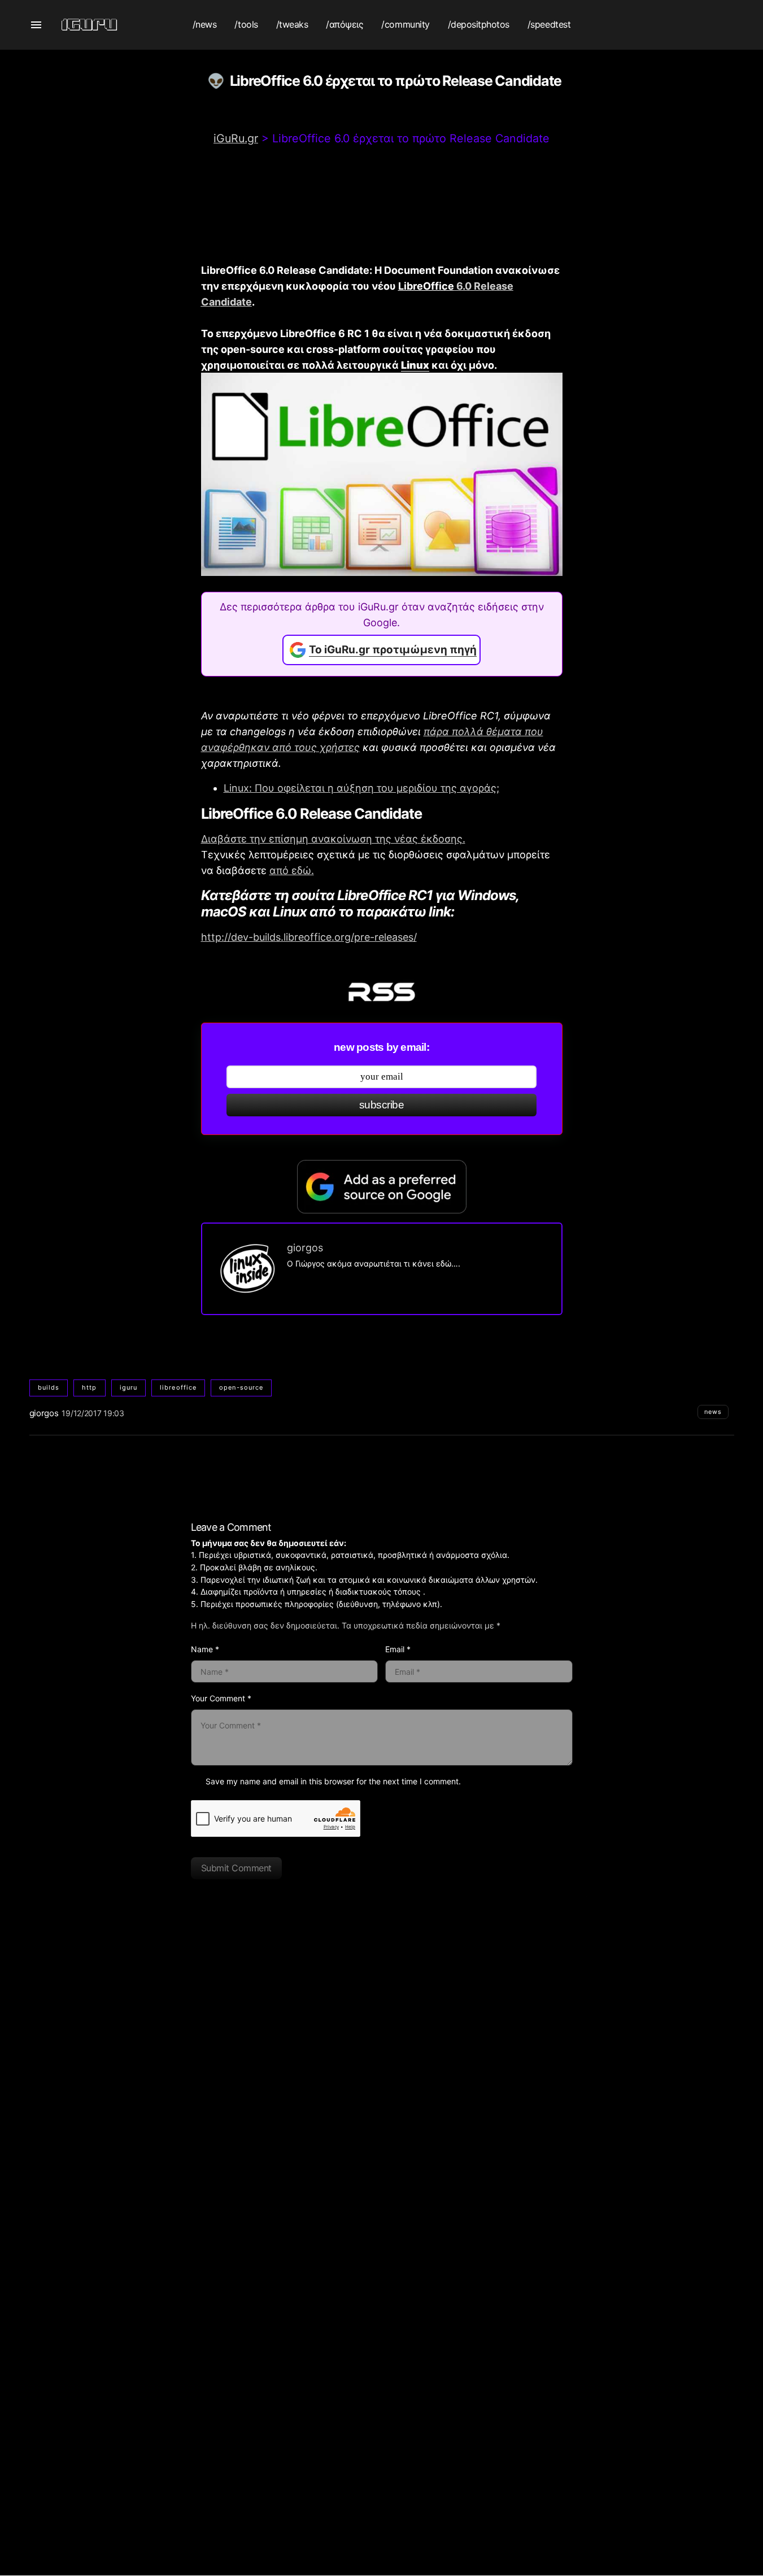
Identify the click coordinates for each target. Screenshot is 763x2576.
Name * (205, 1649)
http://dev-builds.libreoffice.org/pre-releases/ (309, 937)
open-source (241, 1387)
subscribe (381, 1105)
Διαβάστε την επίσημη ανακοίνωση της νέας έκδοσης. (333, 839)
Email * (398, 1649)
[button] (36, 25)
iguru (129, 1387)
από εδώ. (292, 870)
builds (49, 1387)
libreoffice (178, 1387)
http (89, 1387)
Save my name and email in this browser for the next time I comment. (333, 1781)
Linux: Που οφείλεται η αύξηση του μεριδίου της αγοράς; (361, 788)
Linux (415, 365)
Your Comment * (221, 1698)
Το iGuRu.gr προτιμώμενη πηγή (393, 650)
